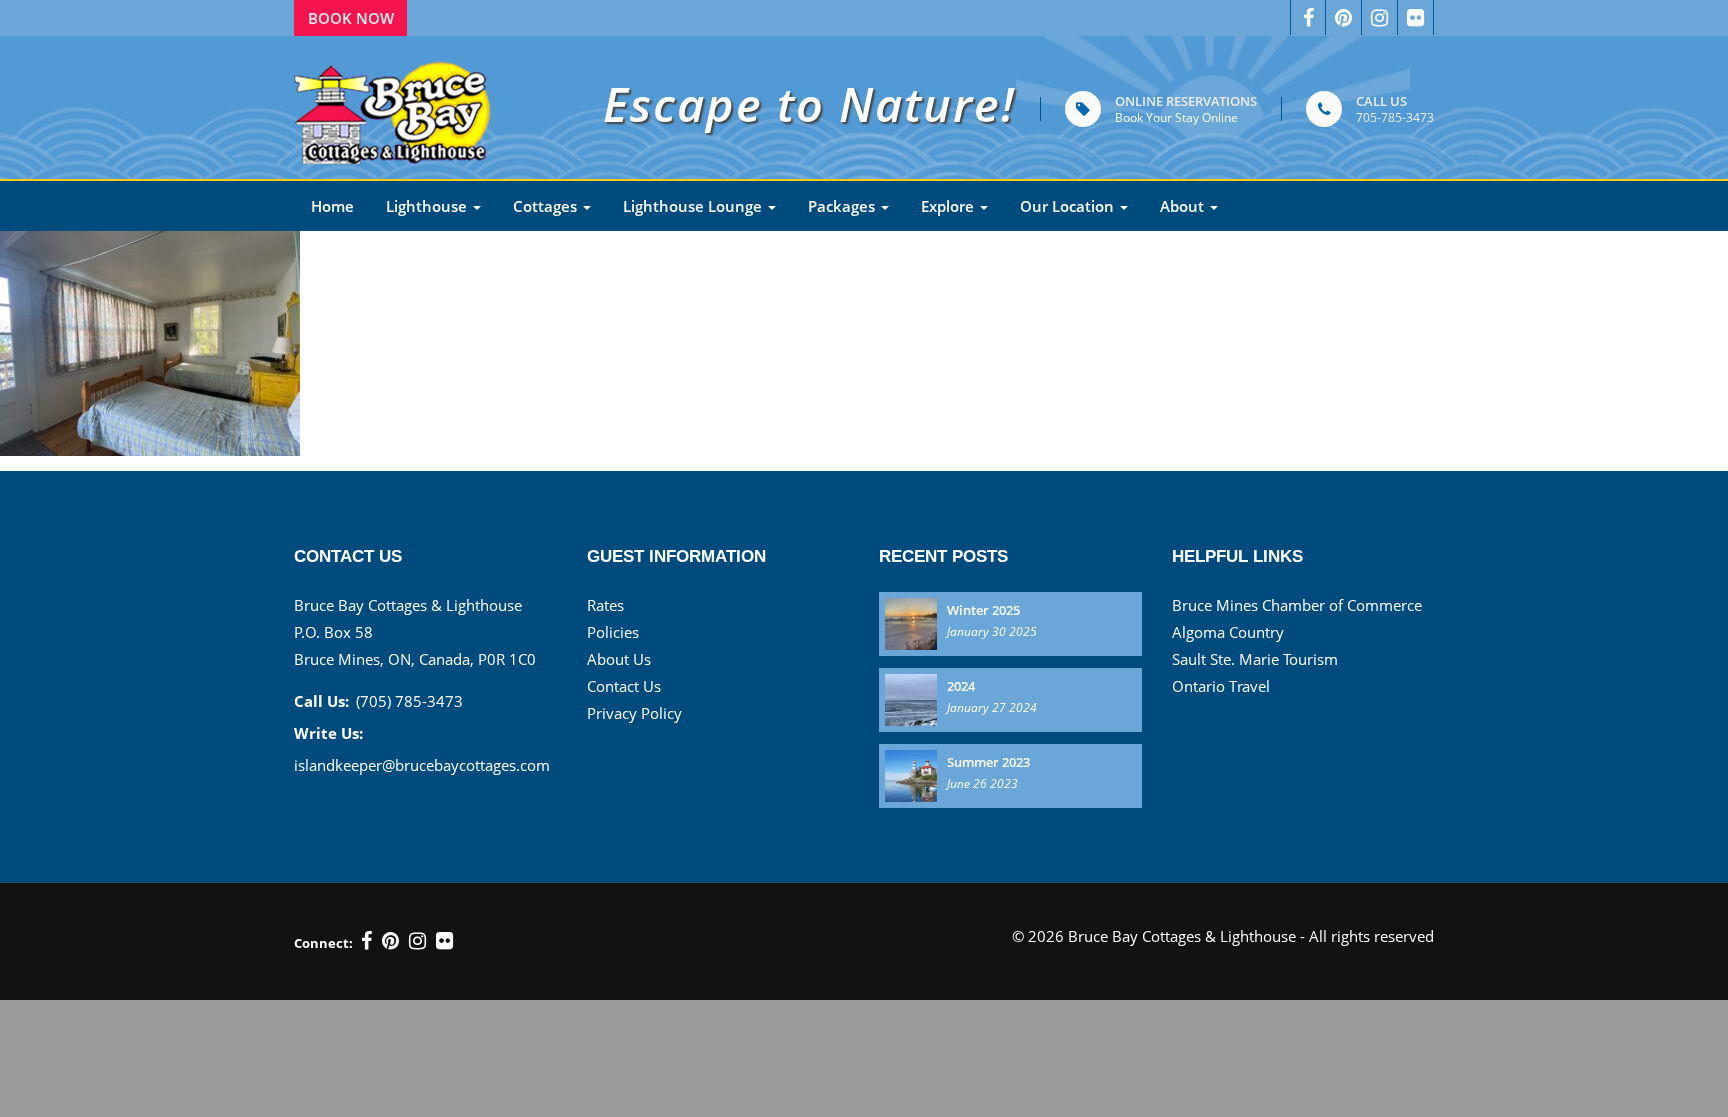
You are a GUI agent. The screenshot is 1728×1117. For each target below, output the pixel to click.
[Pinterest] (390, 941)
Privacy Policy (634, 713)
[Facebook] (1308, 17)
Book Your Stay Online (1176, 117)
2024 (961, 686)
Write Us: (328, 733)
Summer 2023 (988, 762)
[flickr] (444, 941)
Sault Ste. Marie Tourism (1255, 659)
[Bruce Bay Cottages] (394, 107)
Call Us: (321, 701)
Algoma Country (1228, 632)
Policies (613, 632)
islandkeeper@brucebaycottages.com (422, 765)
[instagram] (417, 941)
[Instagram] (1380, 17)
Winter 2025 (983, 610)
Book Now (351, 18)
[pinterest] (1344, 17)
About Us (619, 659)
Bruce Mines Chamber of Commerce (1297, 605)
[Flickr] (1416, 17)
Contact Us (624, 686)
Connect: (323, 943)
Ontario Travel (1221, 686)
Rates (605, 605)
